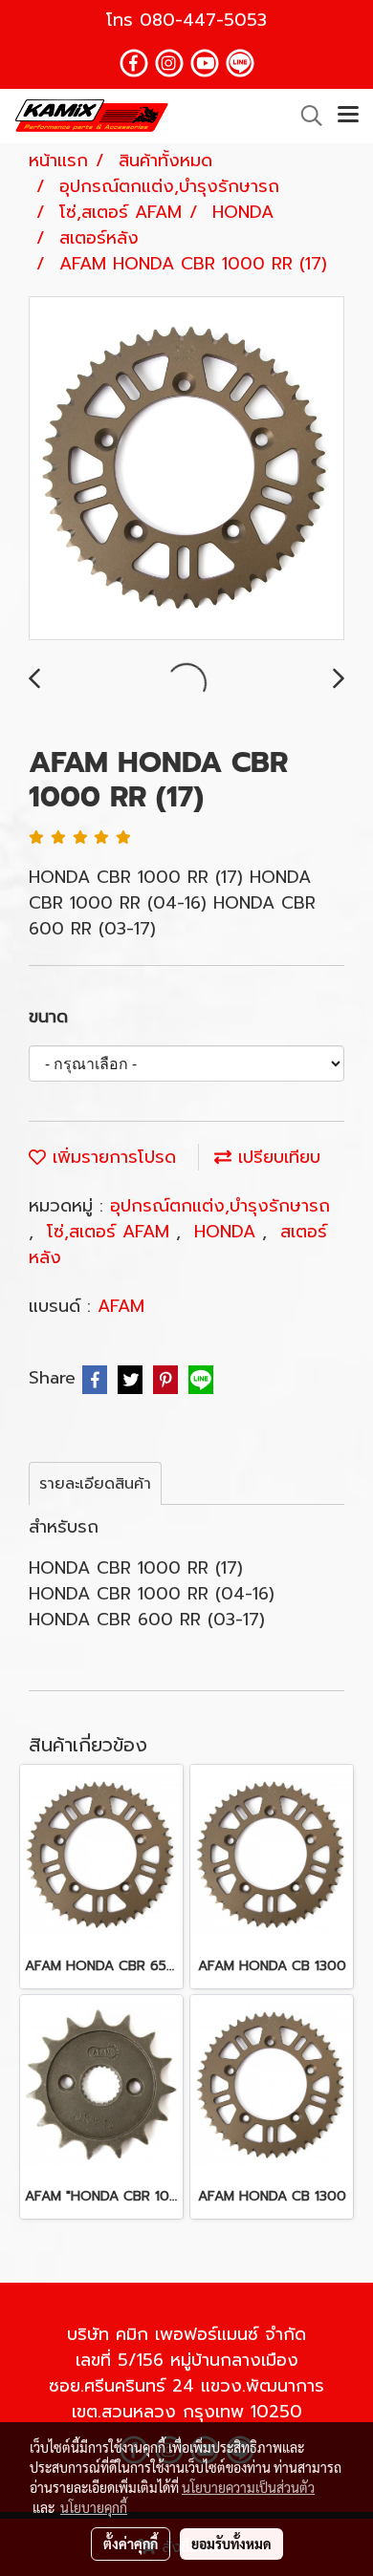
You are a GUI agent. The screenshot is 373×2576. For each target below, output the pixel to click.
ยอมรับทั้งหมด (231, 2544)
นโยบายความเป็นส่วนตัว (248, 2487)
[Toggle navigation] (348, 116)
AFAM (121, 1306)
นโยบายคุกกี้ (94, 2507)
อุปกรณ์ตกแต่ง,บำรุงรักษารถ (220, 1206)
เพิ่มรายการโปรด (111, 1157)
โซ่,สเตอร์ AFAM (111, 1232)
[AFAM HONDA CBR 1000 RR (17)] (186, 469)
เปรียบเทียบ (276, 1157)
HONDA (228, 1232)
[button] (305, 116)
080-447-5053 (203, 20)
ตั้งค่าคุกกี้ (131, 2544)
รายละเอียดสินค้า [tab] (95, 1484)
